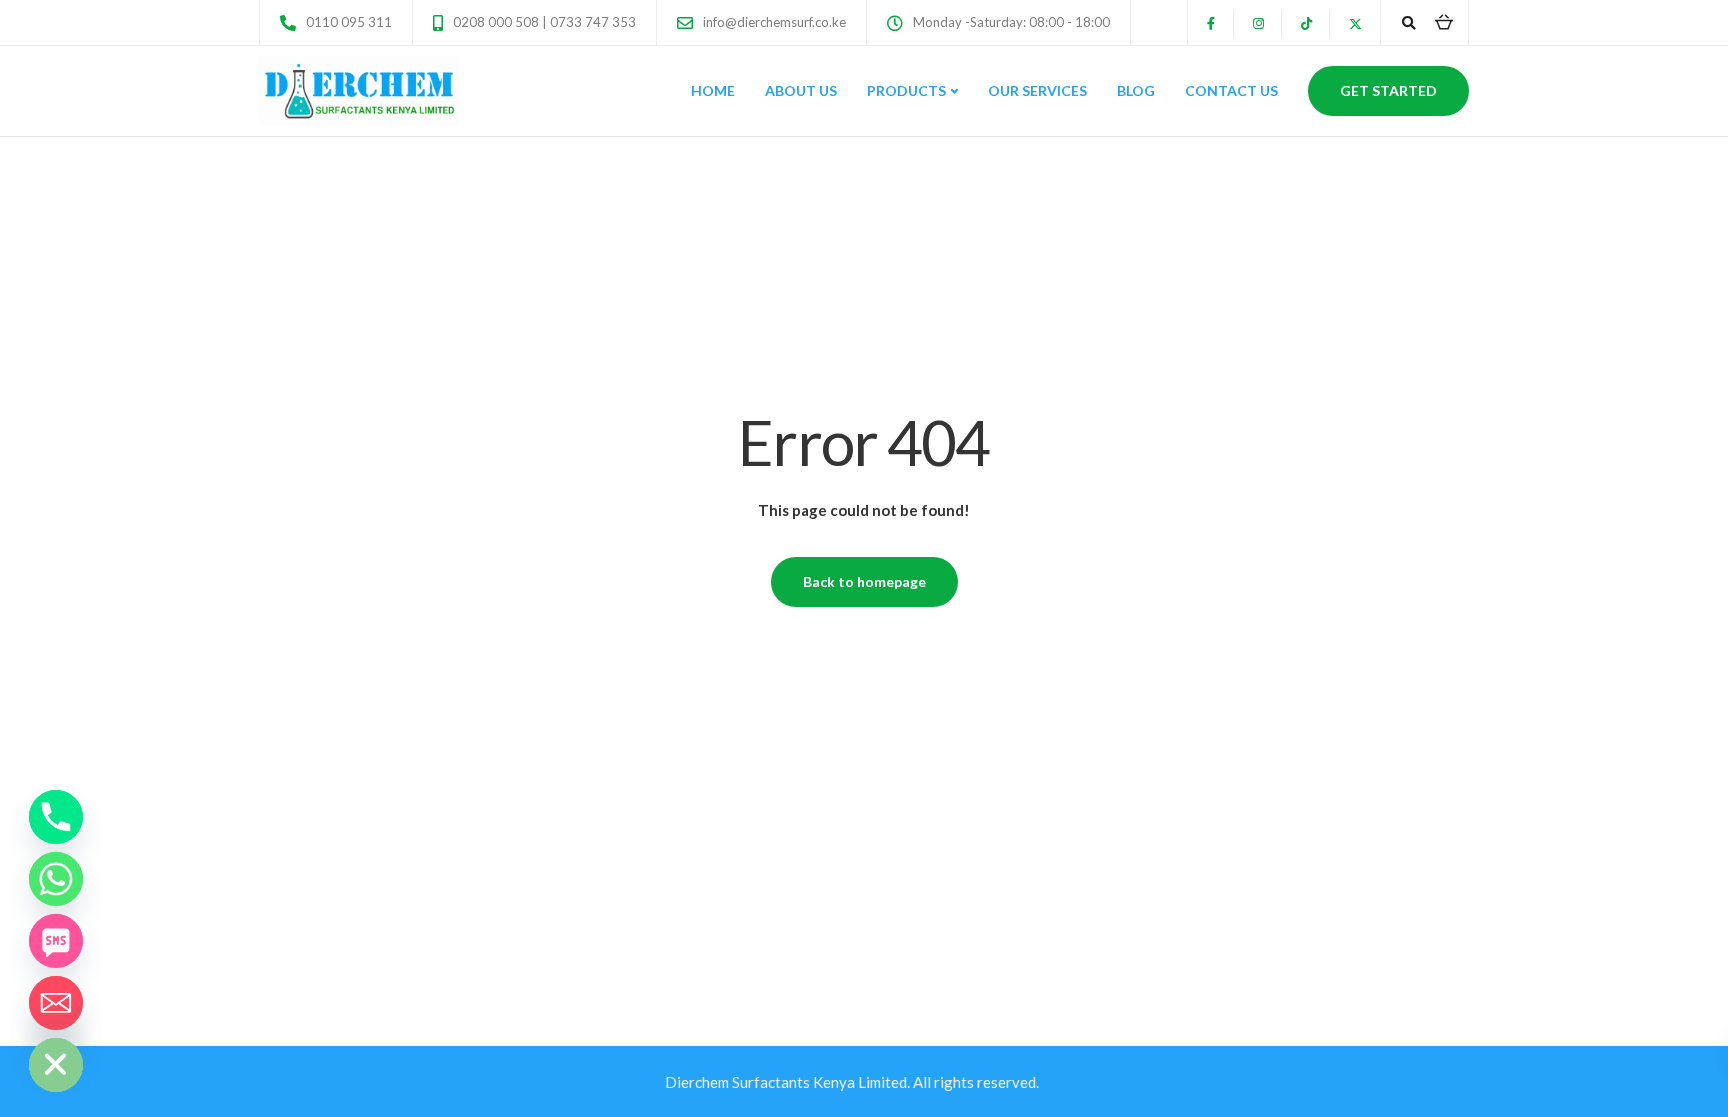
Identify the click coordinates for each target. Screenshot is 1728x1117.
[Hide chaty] (56, 1065)
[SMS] (56, 941)
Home (713, 90)
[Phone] (56, 817)
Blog (1136, 90)
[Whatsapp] (56, 879)
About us (801, 90)
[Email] (56, 1003)
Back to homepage (864, 581)
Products (906, 90)
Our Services (1037, 90)
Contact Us (1231, 90)
